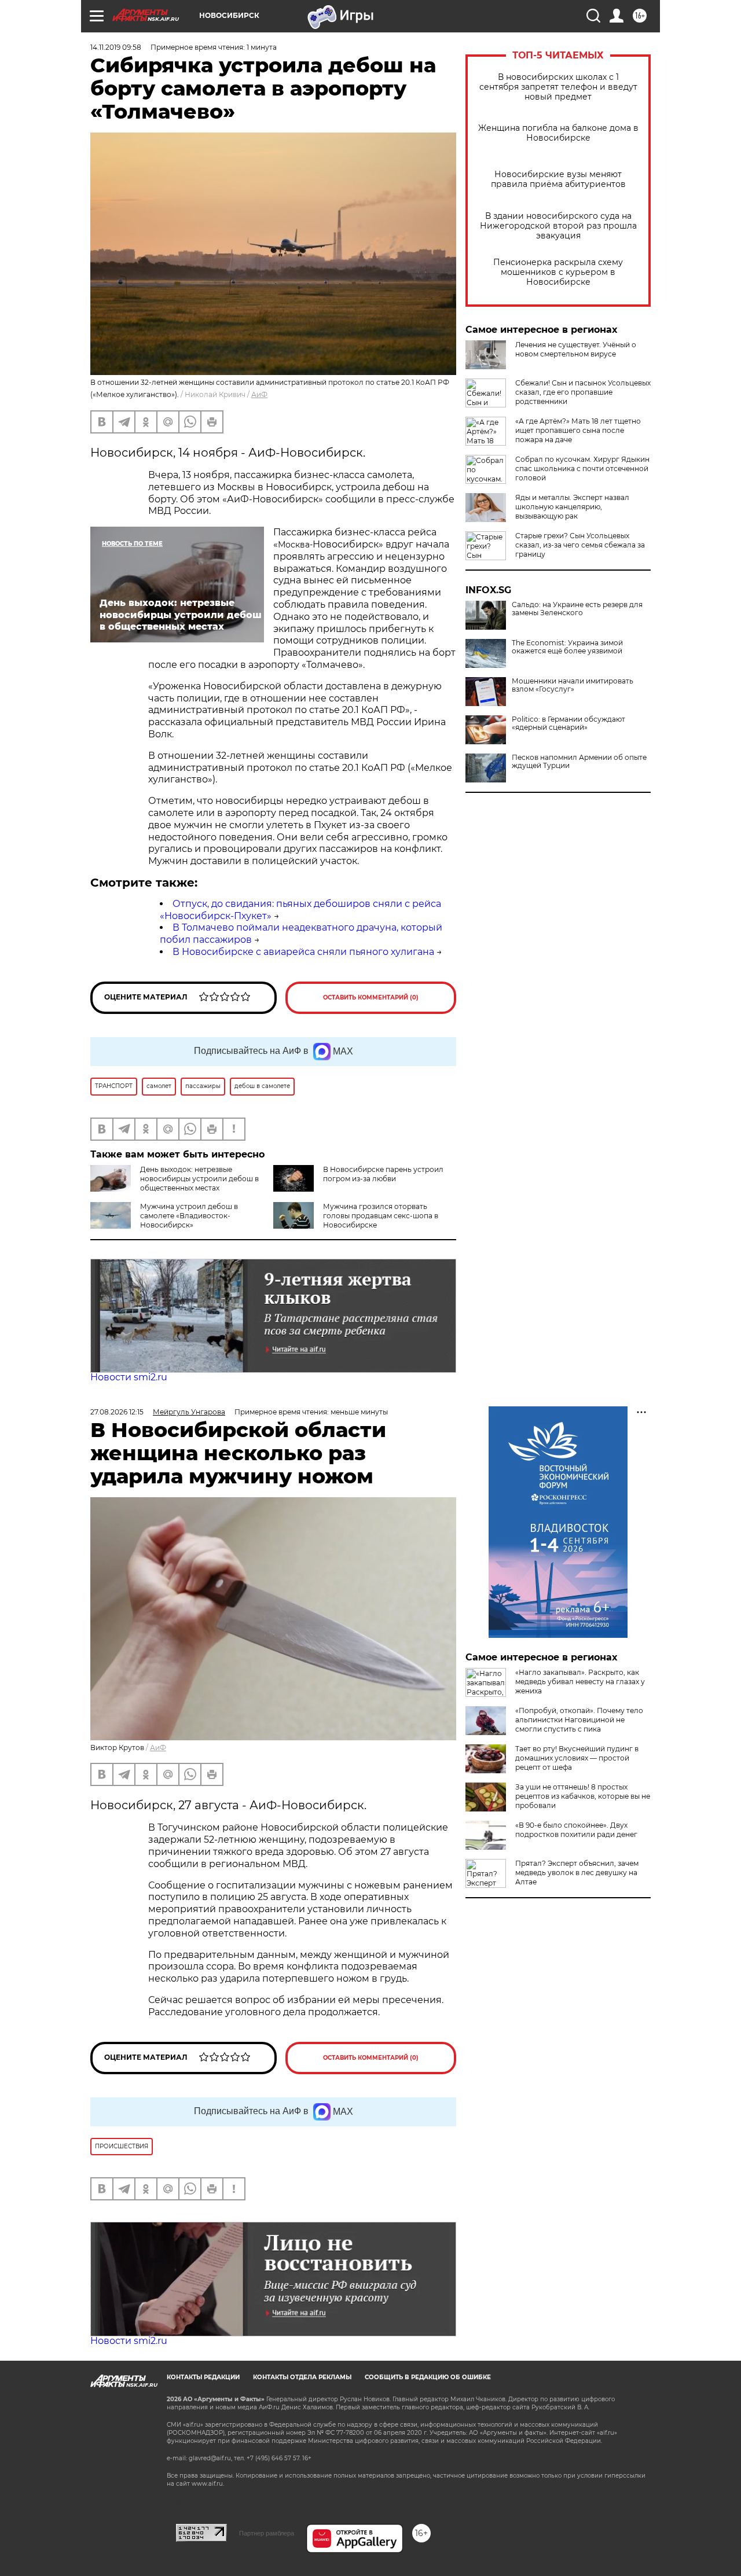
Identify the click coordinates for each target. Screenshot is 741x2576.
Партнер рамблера (267, 2533)
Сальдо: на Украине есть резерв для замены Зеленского (577, 609)
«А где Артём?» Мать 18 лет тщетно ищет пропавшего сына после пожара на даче (578, 430)
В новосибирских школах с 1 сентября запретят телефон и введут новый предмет (558, 87)
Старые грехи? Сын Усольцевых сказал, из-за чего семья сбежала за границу (580, 545)
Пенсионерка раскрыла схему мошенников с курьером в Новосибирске (558, 272)
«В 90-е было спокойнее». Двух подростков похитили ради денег (576, 1830)
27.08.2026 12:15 (117, 1412)
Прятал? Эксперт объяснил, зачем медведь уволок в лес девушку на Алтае (577, 1873)
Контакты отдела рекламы (302, 2377)
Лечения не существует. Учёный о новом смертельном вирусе (576, 349)
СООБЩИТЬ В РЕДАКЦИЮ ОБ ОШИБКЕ (428, 2377)
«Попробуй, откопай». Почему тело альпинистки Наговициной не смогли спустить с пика (579, 1720)
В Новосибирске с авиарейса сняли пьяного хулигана (303, 952)
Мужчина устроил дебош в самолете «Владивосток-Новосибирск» (189, 1216)
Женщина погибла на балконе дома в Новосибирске (558, 133)
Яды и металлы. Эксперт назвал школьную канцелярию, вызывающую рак (572, 507)
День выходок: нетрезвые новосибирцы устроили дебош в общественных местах (199, 1179)
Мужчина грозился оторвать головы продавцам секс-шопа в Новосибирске (381, 1216)
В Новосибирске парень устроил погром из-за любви (383, 1174)
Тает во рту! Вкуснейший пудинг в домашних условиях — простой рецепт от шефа (577, 1758)
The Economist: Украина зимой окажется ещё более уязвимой (567, 647)
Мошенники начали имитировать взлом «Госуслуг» (573, 685)
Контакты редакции (203, 2377)
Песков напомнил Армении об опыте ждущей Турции (579, 762)
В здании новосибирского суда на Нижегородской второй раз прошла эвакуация (558, 226)
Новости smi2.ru (129, 1377)
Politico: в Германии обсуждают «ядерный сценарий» (568, 723)
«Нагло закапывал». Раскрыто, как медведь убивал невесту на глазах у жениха (580, 1682)
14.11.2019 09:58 (116, 47)
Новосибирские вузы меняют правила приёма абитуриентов (558, 179)
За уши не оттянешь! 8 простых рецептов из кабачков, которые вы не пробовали (583, 1796)
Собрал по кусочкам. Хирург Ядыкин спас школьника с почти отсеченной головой (582, 468)
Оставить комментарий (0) (371, 997)
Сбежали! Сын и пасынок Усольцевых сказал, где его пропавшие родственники (583, 392)
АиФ (259, 394)
